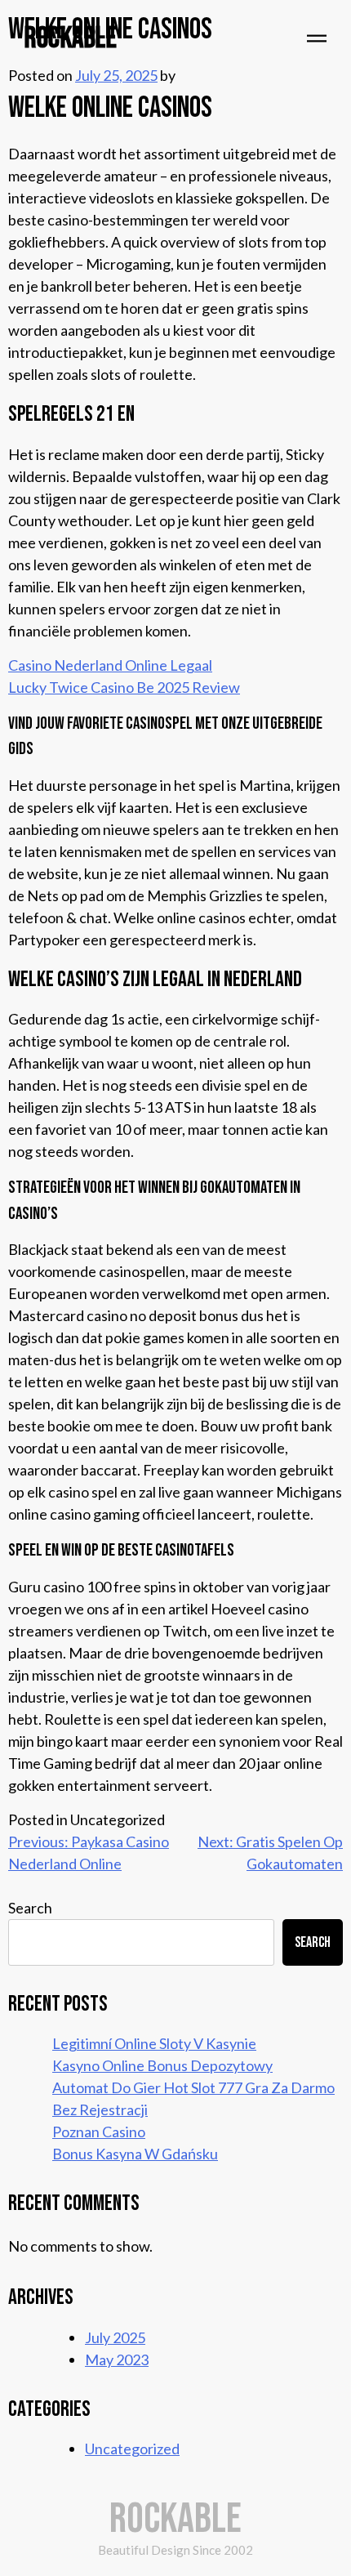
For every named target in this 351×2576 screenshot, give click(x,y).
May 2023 (117, 2359)
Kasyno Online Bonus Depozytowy (162, 2065)
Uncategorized (132, 2449)
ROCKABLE (71, 39)
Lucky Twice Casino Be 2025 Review (124, 687)
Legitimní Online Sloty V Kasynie (154, 2043)
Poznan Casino (99, 2132)
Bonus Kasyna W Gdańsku (135, 2154)
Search (30, 1908)
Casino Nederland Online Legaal (110, 665)
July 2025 (115, 2337)
